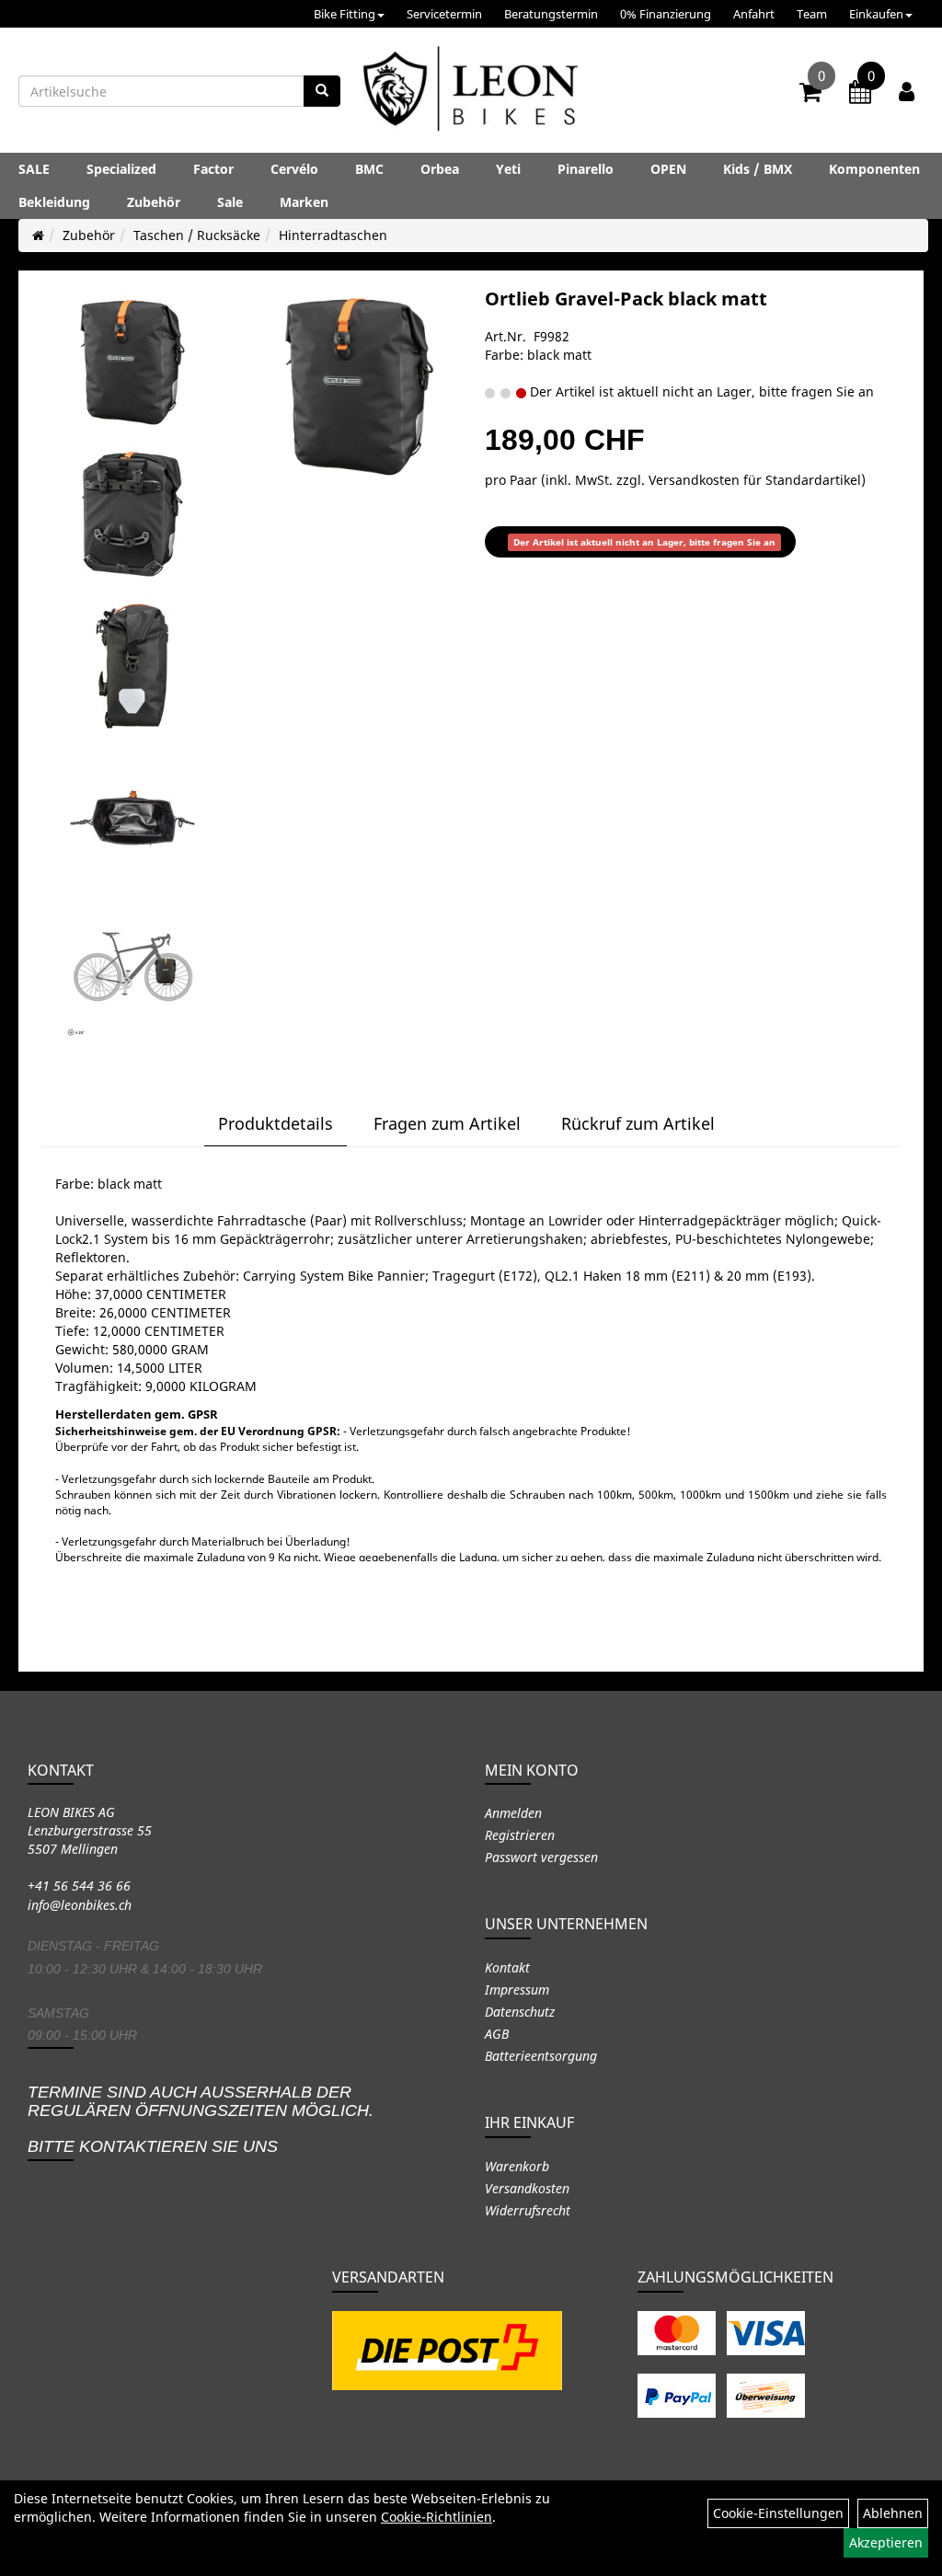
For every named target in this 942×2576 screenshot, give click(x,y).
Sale (230, 202)
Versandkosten (527, 2188)
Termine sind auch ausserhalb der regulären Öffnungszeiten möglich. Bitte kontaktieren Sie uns (201, 2119)
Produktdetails (276, 1123)
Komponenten (874, 169)
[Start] (38, 235)
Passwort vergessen (541, 1857)
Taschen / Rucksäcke (197, 235)
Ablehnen (893, 2513)
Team (812, 14)
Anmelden (513, 1813)
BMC (369, 169)
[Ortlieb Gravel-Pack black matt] (132, 362)
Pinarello (586, 169)
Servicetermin (444, 14)
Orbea (440, 169)
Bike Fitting (345, 14)
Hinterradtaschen (333, 235)
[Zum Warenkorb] (810, 95)
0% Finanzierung (666, 14)
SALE (34, 169)
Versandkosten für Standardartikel (755, 480)
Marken (304, 202)
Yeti (508, 169)
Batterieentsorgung (541, 2056)
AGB (497, 2034)
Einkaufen (876, 14)
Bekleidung (54, 202)
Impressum (517, 1989)
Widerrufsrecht (528, 2210)
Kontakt (507, 1967)
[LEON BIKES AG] (471, 92)
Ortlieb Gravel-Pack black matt (626, 299)
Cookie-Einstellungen (778, 2513)
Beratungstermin (551, 14)
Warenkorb (517, 2166)
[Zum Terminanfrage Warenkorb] (860, 95)
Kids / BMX (758, 169)
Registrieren (520, 1835)
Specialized (121, 169)
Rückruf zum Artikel (638, 1123)
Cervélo (294, 169)
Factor (213, 169)
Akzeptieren (886, 2542)
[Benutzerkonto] (907, 91)
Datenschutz (520, 2012)
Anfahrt (754, 14)
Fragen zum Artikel (447, 1123)
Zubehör (154, 202)
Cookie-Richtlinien (437, 2517)
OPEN (668, 169)
